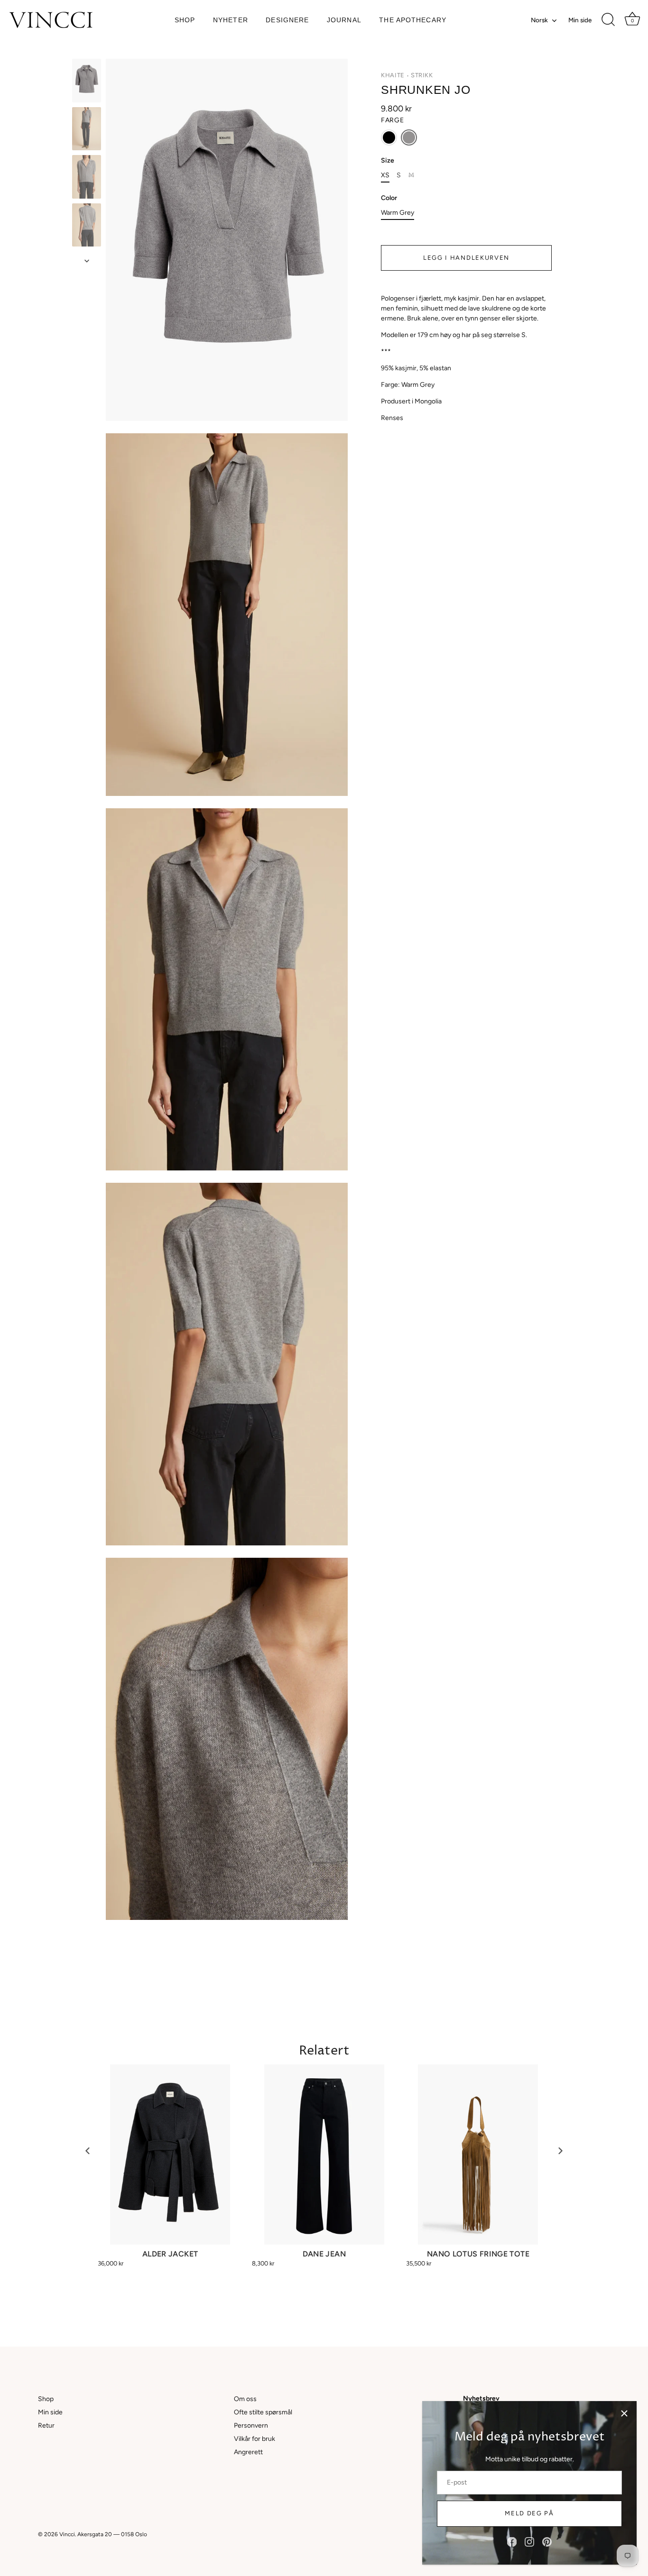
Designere (287, 20)
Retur (46, 2425)
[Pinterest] (547, 2542)
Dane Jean (324, 2254)
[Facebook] (512, 2542)
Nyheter (231, 20)
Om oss (245, 2399)
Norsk (539, 20)
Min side (580, 20)
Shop (185, 20)
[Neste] (87, 261)
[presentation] (88, 2151)
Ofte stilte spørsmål (263, 2412)
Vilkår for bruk (255, 2439)
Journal (344, 20)
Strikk (422, 75)
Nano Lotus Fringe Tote (478, 2254)
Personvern (251, 2425)
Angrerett (248, 2452)
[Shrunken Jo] (87, 81)
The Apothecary (413, 20)
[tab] (466, 358)
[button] (389, 137)
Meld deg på (529, 2513)
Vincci (67, 2534)
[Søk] (608, 20)
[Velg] (624, 2413)
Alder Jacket (170, 2254)
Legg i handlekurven (466, 258)
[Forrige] (87, 50)
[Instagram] (529, 2542)
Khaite (393, 75)
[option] (87, 82)
